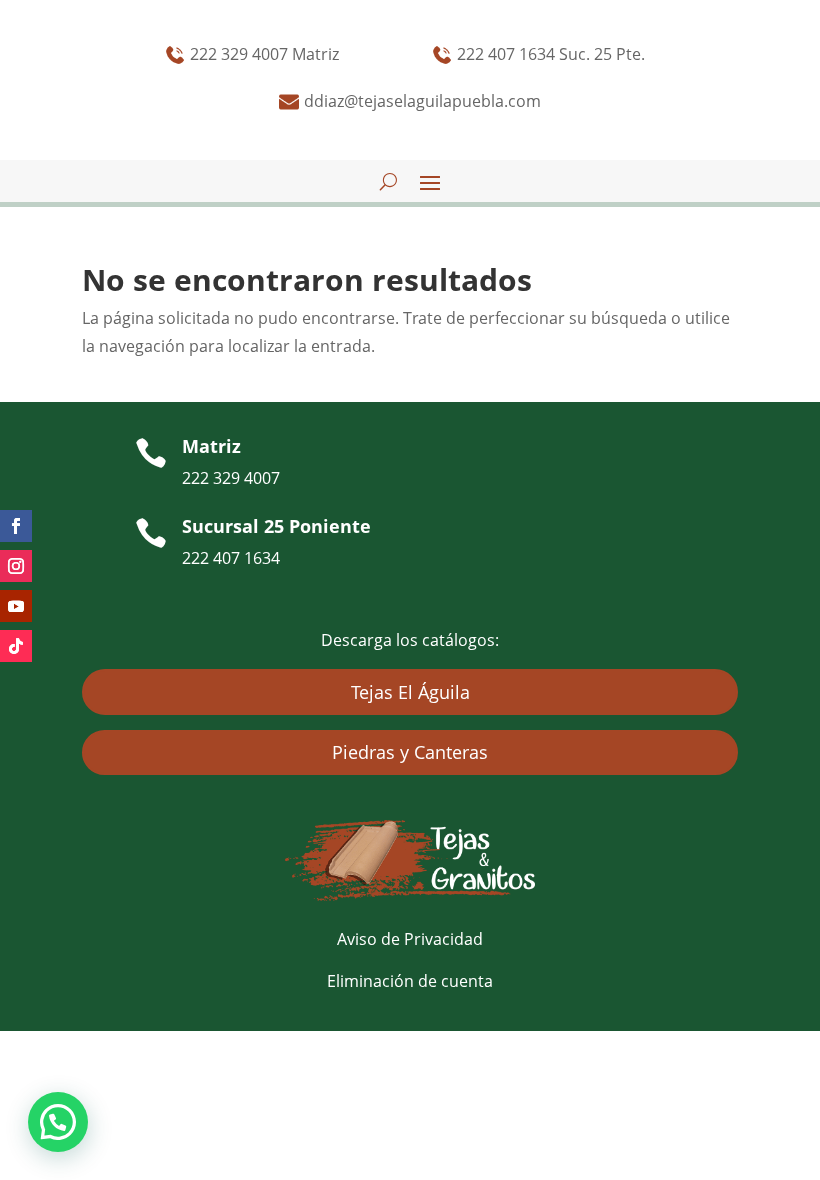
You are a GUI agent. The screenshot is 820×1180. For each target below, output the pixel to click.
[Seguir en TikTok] (16, 646)
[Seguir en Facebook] (16, 526)
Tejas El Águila (410, 692)
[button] (58, 1122)
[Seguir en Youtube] (16, 606)
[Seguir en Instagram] (16, 566)
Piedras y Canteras (410, 752)
